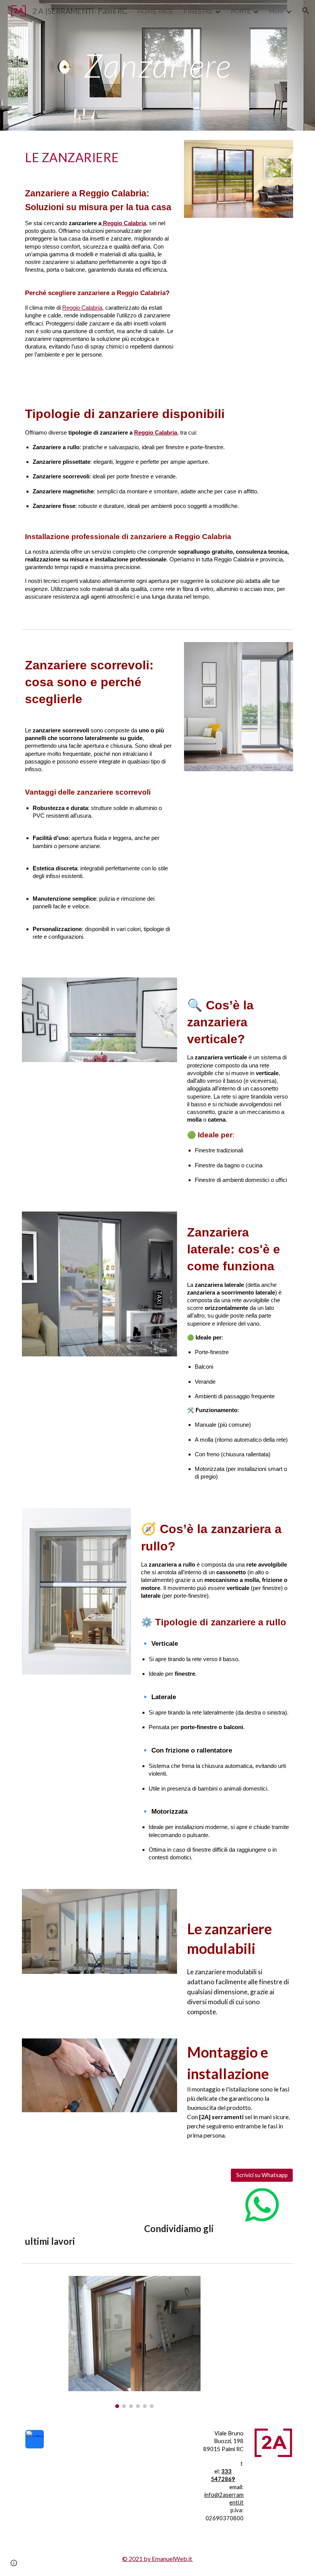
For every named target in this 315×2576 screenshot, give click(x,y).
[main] (158, 65)
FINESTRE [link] (198, 11)
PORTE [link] (241, 11)
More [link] (276, 11)
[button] (306, 11)
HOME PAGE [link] (155, 11)
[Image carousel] (134, 2342)
